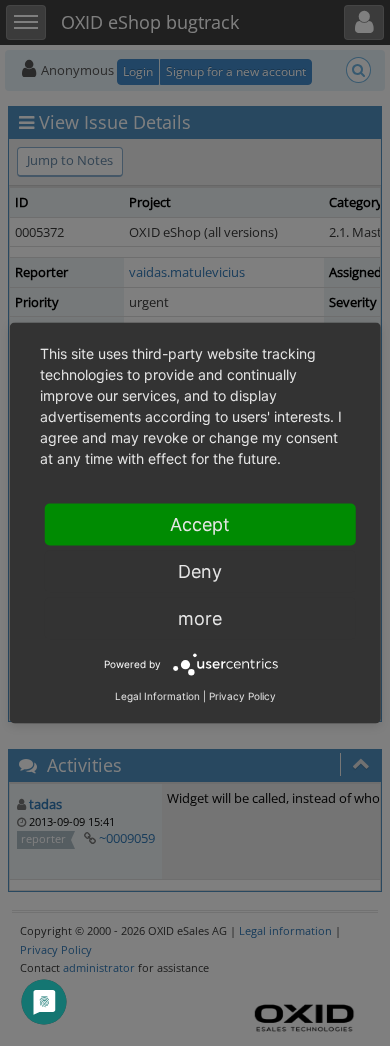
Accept (200, 524)
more (200, 618)
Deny (200, 571)
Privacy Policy (242, 696)
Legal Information (157, 696)
